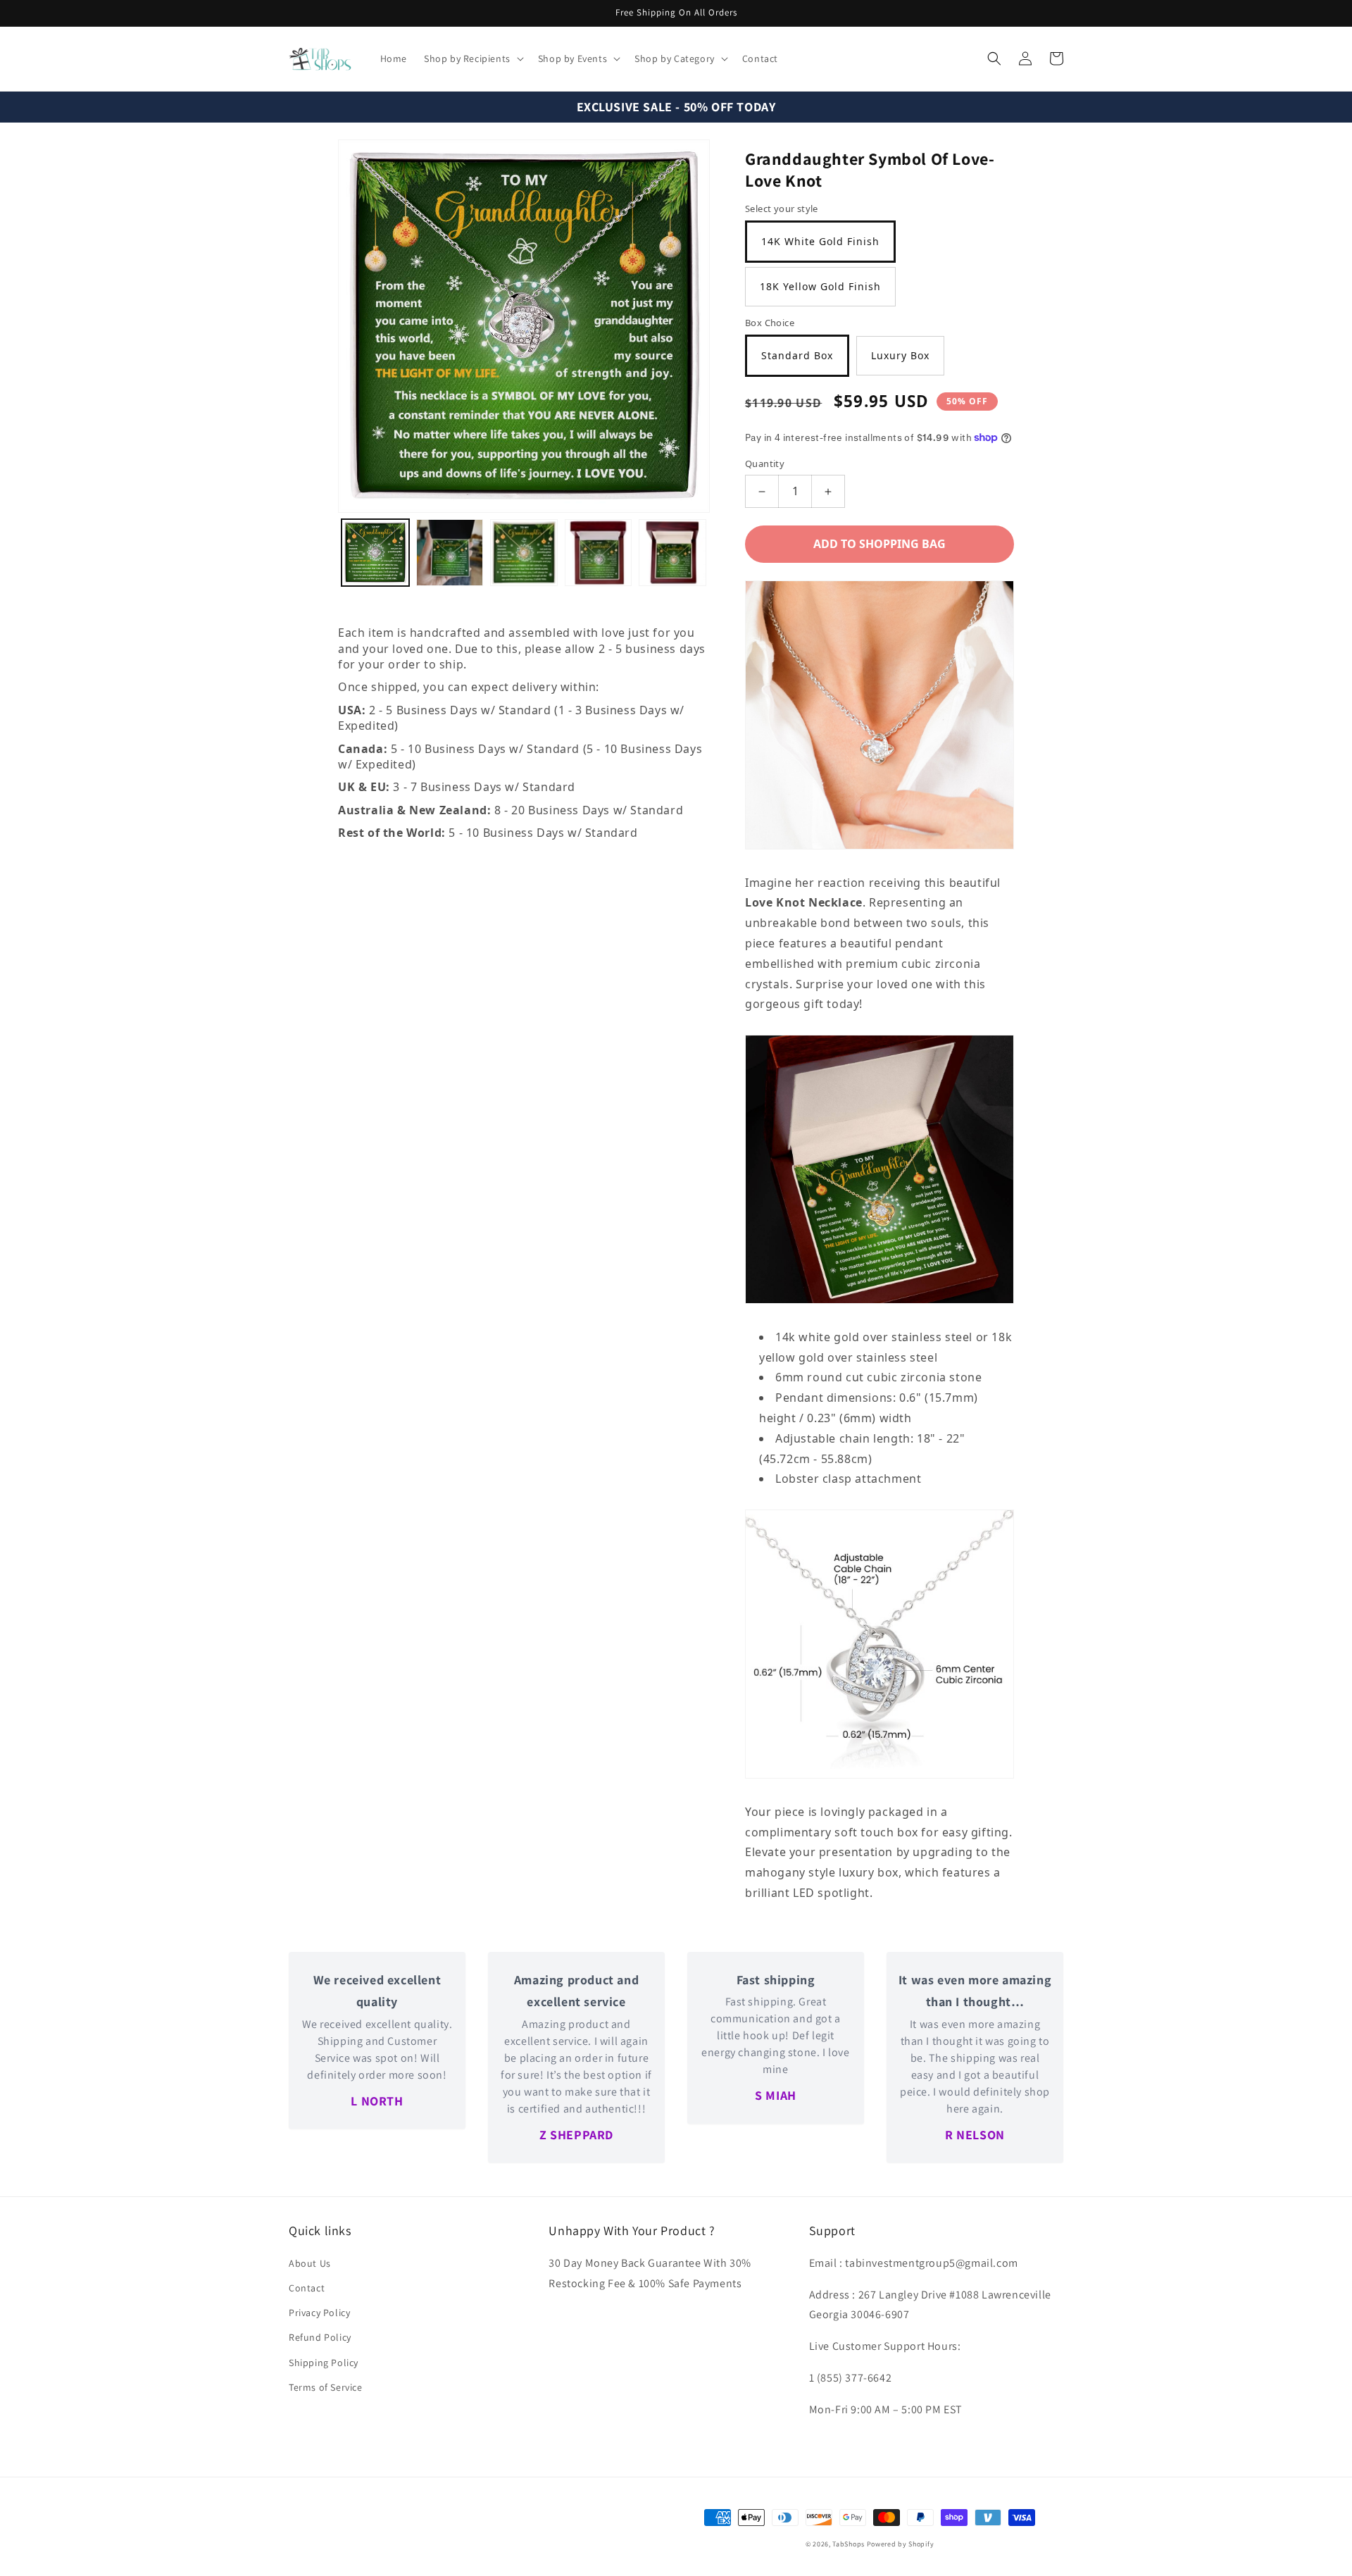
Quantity (765, 463)
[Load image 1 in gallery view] (375, 553)
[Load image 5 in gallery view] (672, 553)
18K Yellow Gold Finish (820, 286)
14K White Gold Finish (820, 241)
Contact (307, 2288)
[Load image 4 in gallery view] (599, 553)
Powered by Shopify (901, 2544)
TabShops (849, 2544)
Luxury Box (900, 355)
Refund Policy (320, 2337)
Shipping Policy (324, 2363)
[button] (472, 58)
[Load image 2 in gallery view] (450, 553)
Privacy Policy (319, 2313)
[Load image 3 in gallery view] (524, 553)
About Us (310, 2263)
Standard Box (797, 355)
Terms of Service (326, 2387)
